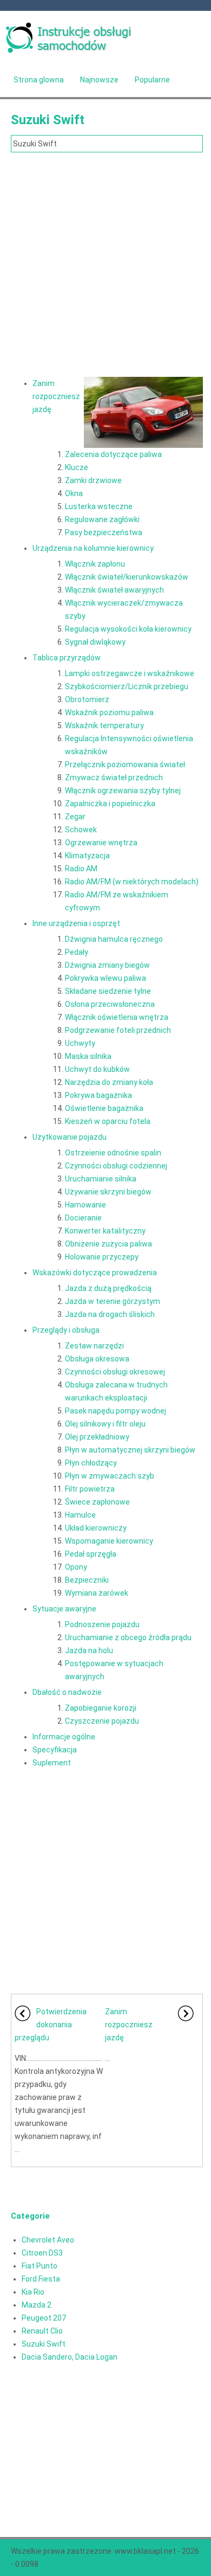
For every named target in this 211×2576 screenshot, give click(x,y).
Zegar (75, 817)
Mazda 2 (37, 2305)
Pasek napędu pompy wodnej (116, 1411)
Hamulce (80, 1515)
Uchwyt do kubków (97, 1069)
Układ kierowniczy (96, 1528)
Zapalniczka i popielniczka (110, 804)
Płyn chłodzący (91, 1463)
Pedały (77, 952)
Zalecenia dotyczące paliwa (113, 454)
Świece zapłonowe (97, 1502)
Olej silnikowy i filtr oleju (105, 1424)
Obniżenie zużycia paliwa (108, 1244)
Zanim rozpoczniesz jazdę (56, 396)
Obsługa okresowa (97, 1359)
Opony (76, 1567)
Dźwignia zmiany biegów (107, 965)
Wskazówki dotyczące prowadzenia (95, 1273)
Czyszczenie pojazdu (102, 1721)
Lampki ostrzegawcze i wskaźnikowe (130, 673)
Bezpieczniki (87, 1580)
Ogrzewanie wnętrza (101, 843)
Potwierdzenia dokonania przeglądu (51, 2025)
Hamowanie (85, 1205)
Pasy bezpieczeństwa (104, 532)
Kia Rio (33, 2292)
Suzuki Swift (44, 2344)
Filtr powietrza (90, 1489)
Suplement (52, 1763)
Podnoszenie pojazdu (102, 1624)
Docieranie (83, 1218)
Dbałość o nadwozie (67, 1692)
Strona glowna (39, 80)
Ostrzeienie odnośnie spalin (113, 1153)
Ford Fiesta (41, 2279)
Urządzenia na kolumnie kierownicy (93, 548)
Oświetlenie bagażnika (104, 1108)
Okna (74, 493)
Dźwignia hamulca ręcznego (114, 939)
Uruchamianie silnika (101, 1179)
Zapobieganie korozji (101, 1708)
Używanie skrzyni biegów (108, 1192)
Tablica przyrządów (67, 658)
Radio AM (81, 869)
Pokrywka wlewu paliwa (105, 978)
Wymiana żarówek (97, 1593)
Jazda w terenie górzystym (113, 1301)
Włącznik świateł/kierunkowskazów (127, 577)
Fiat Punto (39, 2266)
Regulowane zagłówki (102, 519)
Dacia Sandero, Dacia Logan (70, 2357)
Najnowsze (99, 80)
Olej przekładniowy (97, 1437)
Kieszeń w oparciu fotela (108, 1121)
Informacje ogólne (64, 1737)
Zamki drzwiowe (93, 480)
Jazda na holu (89, 1650)
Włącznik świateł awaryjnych (114, 590)
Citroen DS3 (42, 2253)
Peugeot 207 (44, 2318)
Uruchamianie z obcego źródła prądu (128, 1637)
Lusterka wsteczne (99, 506)
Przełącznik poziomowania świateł (125, 765)
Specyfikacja (55, 1750)
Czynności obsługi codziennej (116, 1166)
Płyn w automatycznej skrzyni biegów (130, 1450)
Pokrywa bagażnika (98, 1095)
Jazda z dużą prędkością (108, 1288)
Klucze (77, 467)
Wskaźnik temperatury (104, 725)
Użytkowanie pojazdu (70, 1137)
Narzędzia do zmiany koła (109, 1082)
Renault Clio (42, 2331)
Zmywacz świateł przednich (114, 778)
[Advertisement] (105, 264)
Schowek (81, 830)
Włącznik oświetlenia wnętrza (117, 1017)
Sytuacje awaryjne (64, 1609)
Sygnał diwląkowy (95, 642)
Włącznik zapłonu (95, 564)
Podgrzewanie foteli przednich (118, 1030)
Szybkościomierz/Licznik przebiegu (127, 686)
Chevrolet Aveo (48, 2240)
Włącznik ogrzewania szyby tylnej (123, 791)
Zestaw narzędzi (94, 1346)
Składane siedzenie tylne (108, 991)
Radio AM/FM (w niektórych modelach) (132, 882)
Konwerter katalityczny (105, 1231)
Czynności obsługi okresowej (115, 1372)
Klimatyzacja (87, 856)
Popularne (152, 80)
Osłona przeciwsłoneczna (110, 1004)
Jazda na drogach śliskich (110, 1314)
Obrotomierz (87, 699)
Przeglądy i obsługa (66, 1330)
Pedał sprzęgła (91, 1554)
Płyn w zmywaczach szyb (110, 1476)
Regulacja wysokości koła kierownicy (128, 629)
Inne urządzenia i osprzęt (76, 923)
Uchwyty (80, 1043)
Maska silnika (88, 1056)
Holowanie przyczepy (102, 1257)
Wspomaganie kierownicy (109, 1541)
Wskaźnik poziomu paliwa (109, 712)
